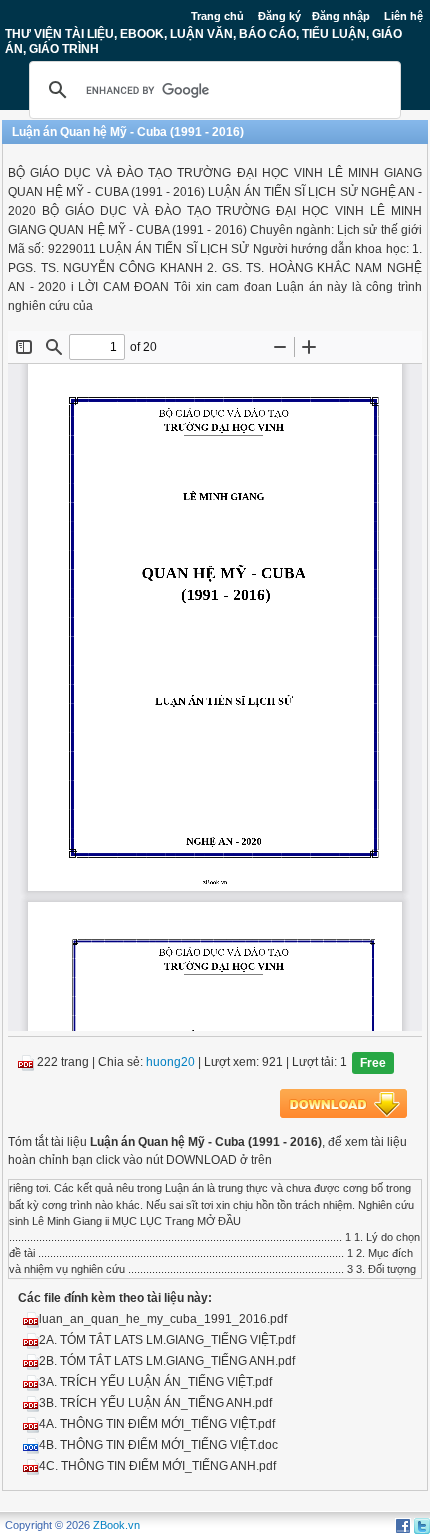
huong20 (170, 1063)
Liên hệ (403, 16)
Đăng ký (279, 16)
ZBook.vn (116, 1525)
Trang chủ (217, 16)
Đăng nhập (341, 16)
